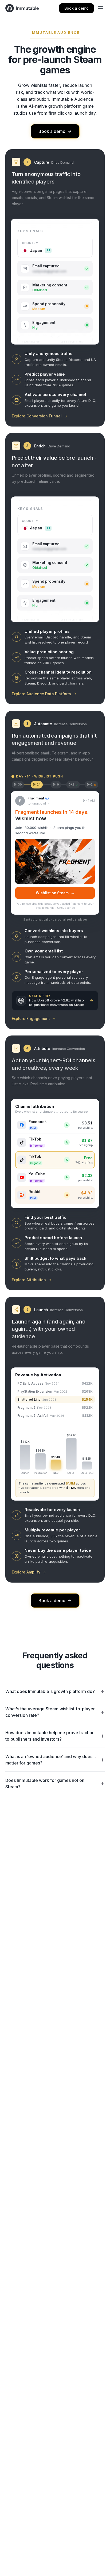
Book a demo (76, 8)
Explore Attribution (29, 1280)
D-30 (18, 785)
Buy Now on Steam (55, 893)
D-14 (37, 785)
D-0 (56, 785)
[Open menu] (100, 8)
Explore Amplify (26, 1572)
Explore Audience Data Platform (41, 694)
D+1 (73, 785)
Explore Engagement (31, 1018)
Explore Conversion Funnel (37, 416)
